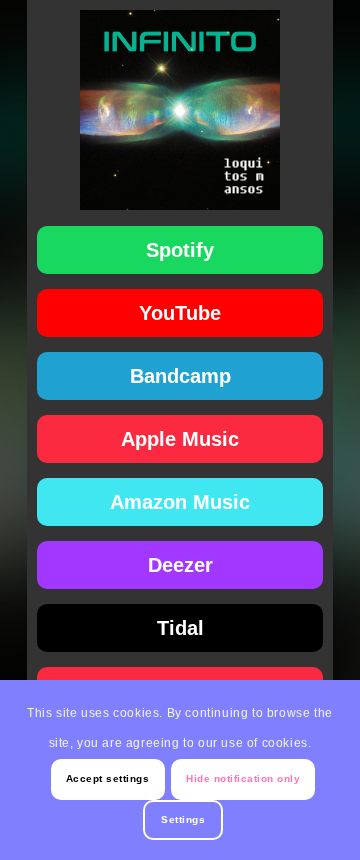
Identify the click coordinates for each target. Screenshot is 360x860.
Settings (183, 819)
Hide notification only (243, 778)
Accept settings (108, 778)
